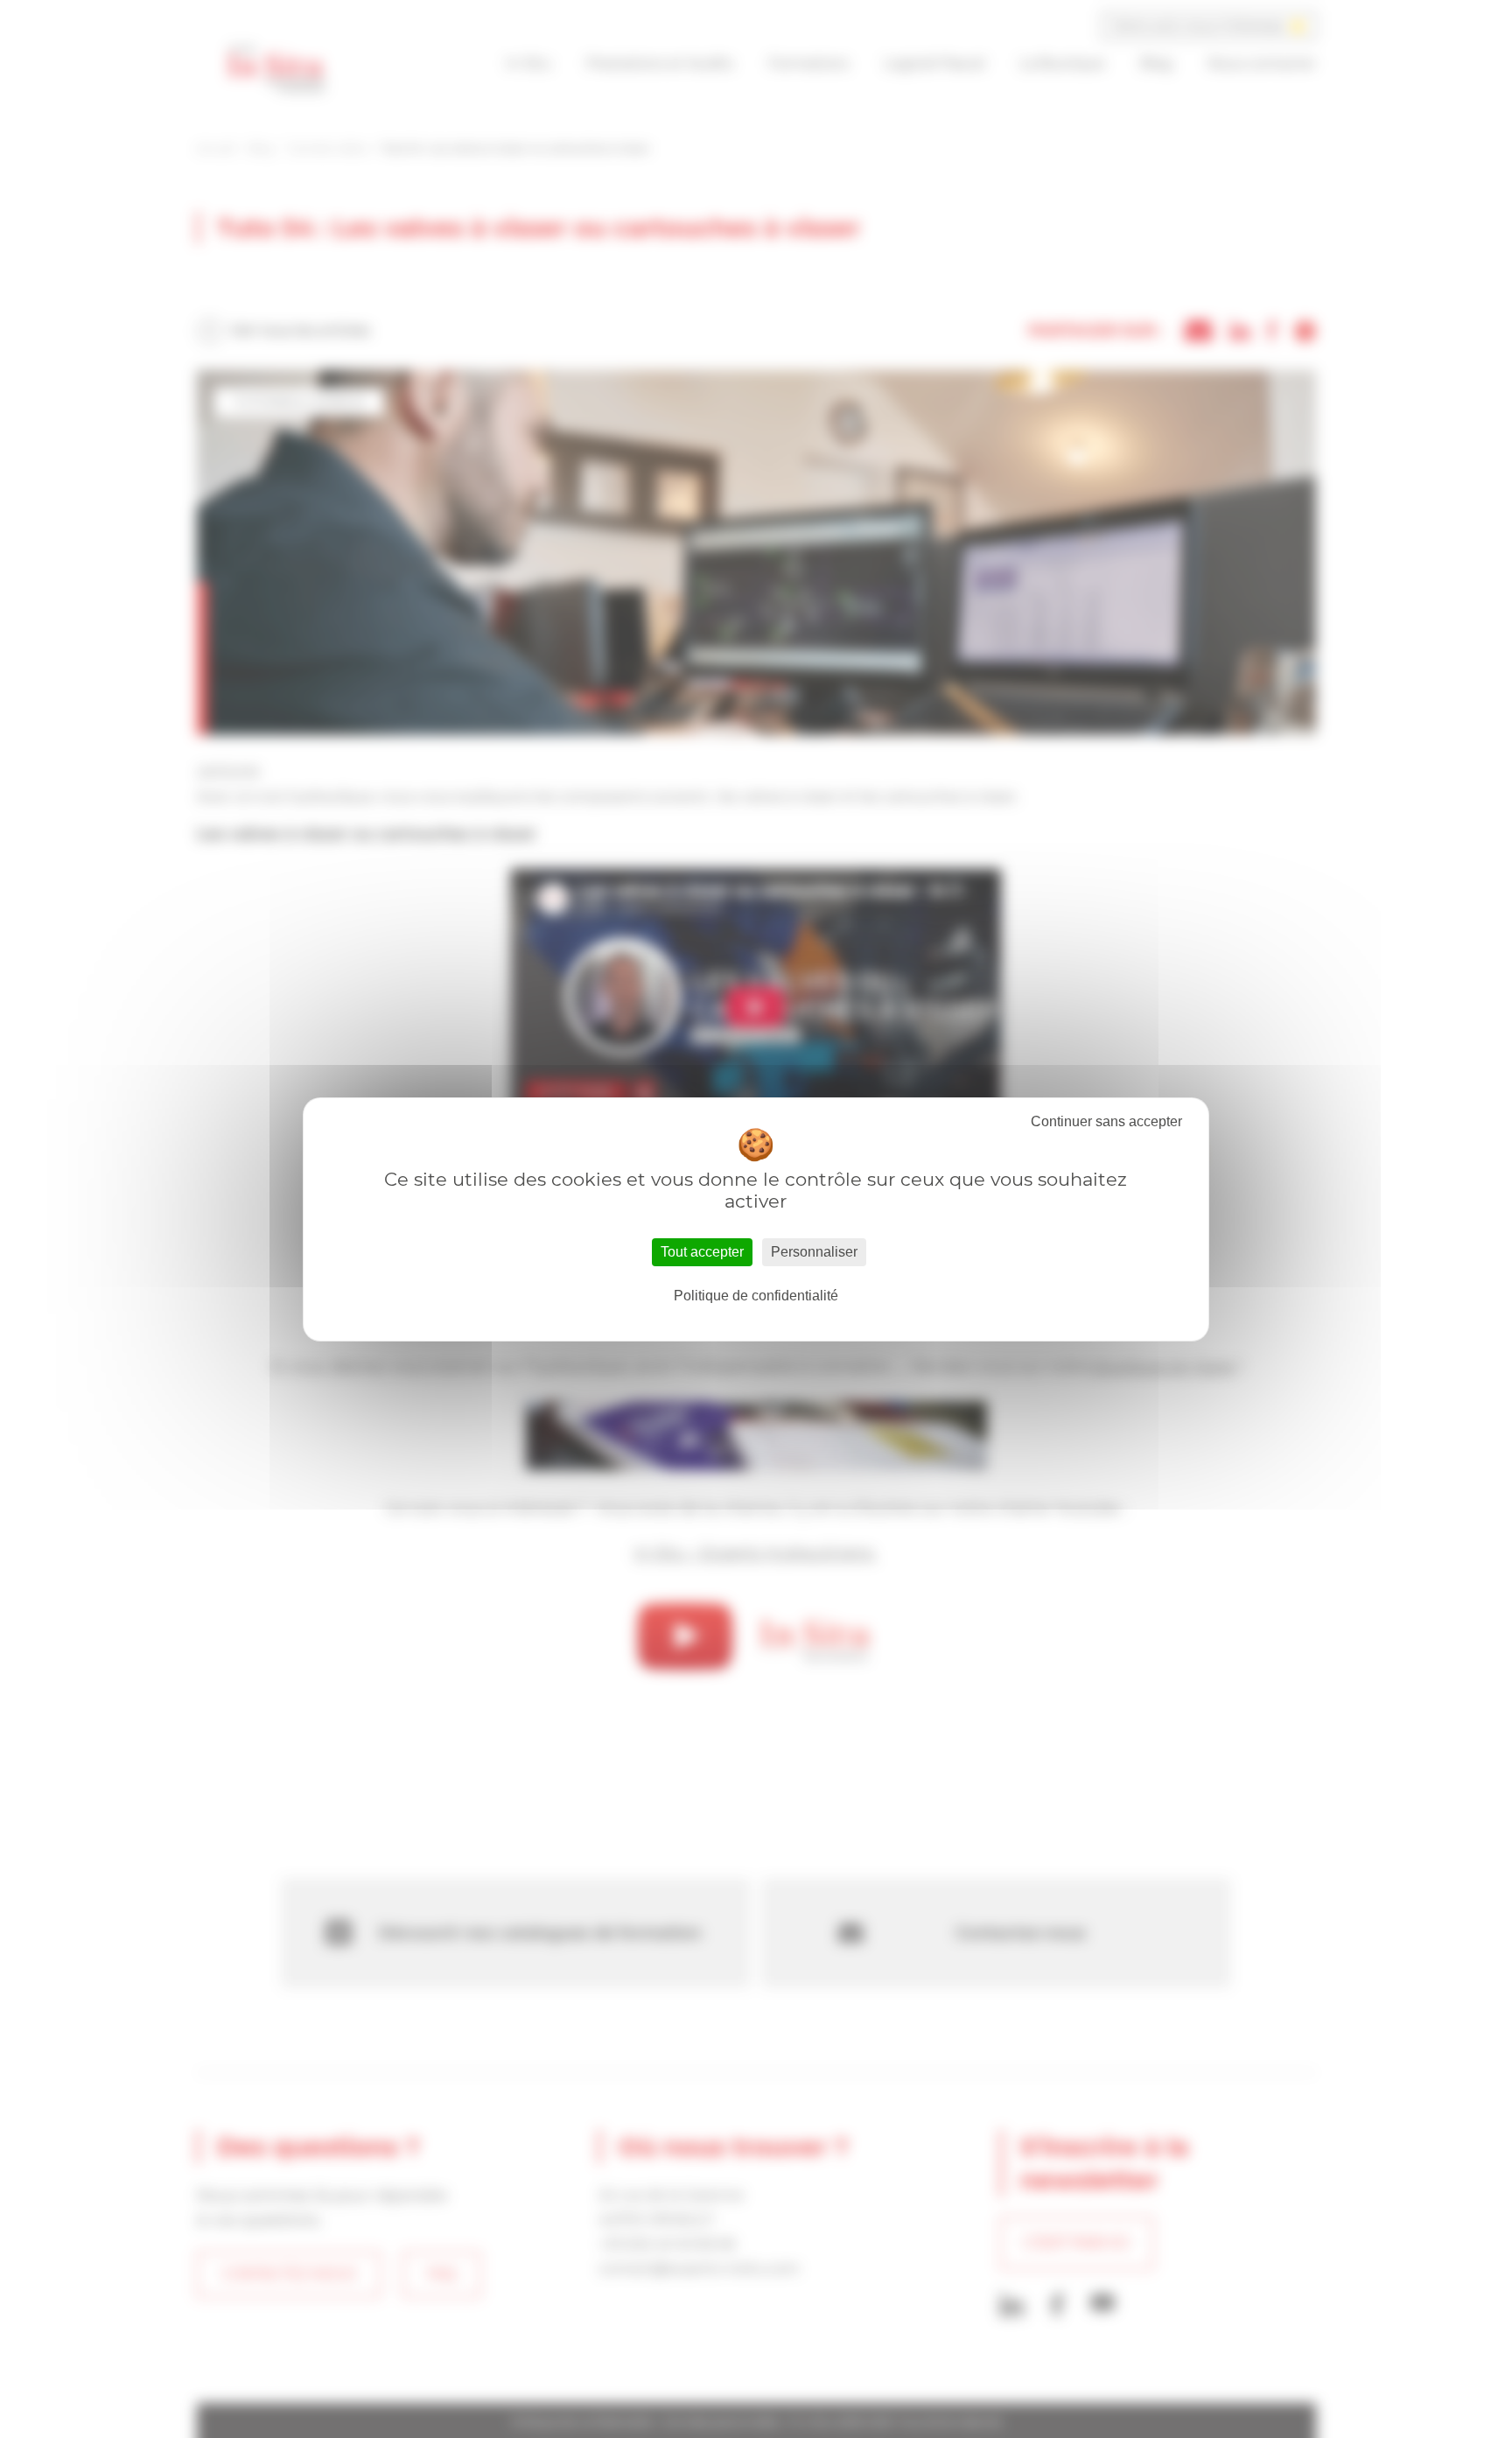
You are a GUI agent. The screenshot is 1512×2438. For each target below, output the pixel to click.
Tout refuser (1106, 1122)
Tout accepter (702, 1252)
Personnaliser (814, 1252)
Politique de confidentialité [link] (756, 1296)
